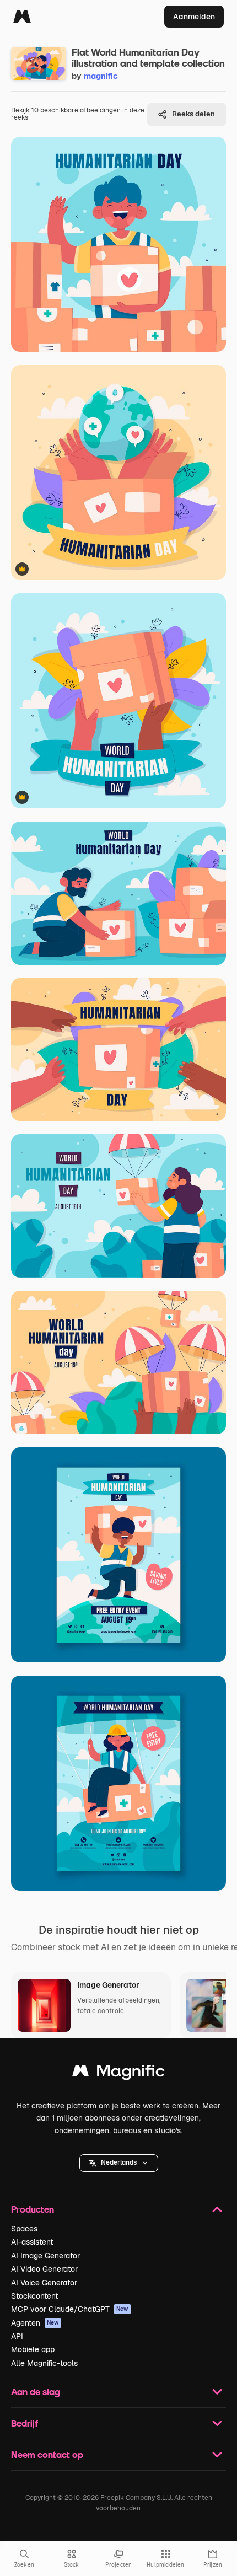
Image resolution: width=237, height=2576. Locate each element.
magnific (101, 76)
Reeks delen (193, 114)
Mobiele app (33, 2349)
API (17, 2336)
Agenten (35, 2323)
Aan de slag (36, 2392)
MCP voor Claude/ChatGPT (70, 2309)
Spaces (24, 2229)
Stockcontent (34, 2296)
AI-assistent (32, 2242)
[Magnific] (22, 17)
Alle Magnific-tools (44, 2363)
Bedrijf (25, 2423)
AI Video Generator (44, 2269)
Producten (33, 2209)
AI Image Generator (45, 2256)
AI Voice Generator (44, 2283)
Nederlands (119, 2162)
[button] (119, 2163)
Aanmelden (194, 17)
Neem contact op (47, 2454)
